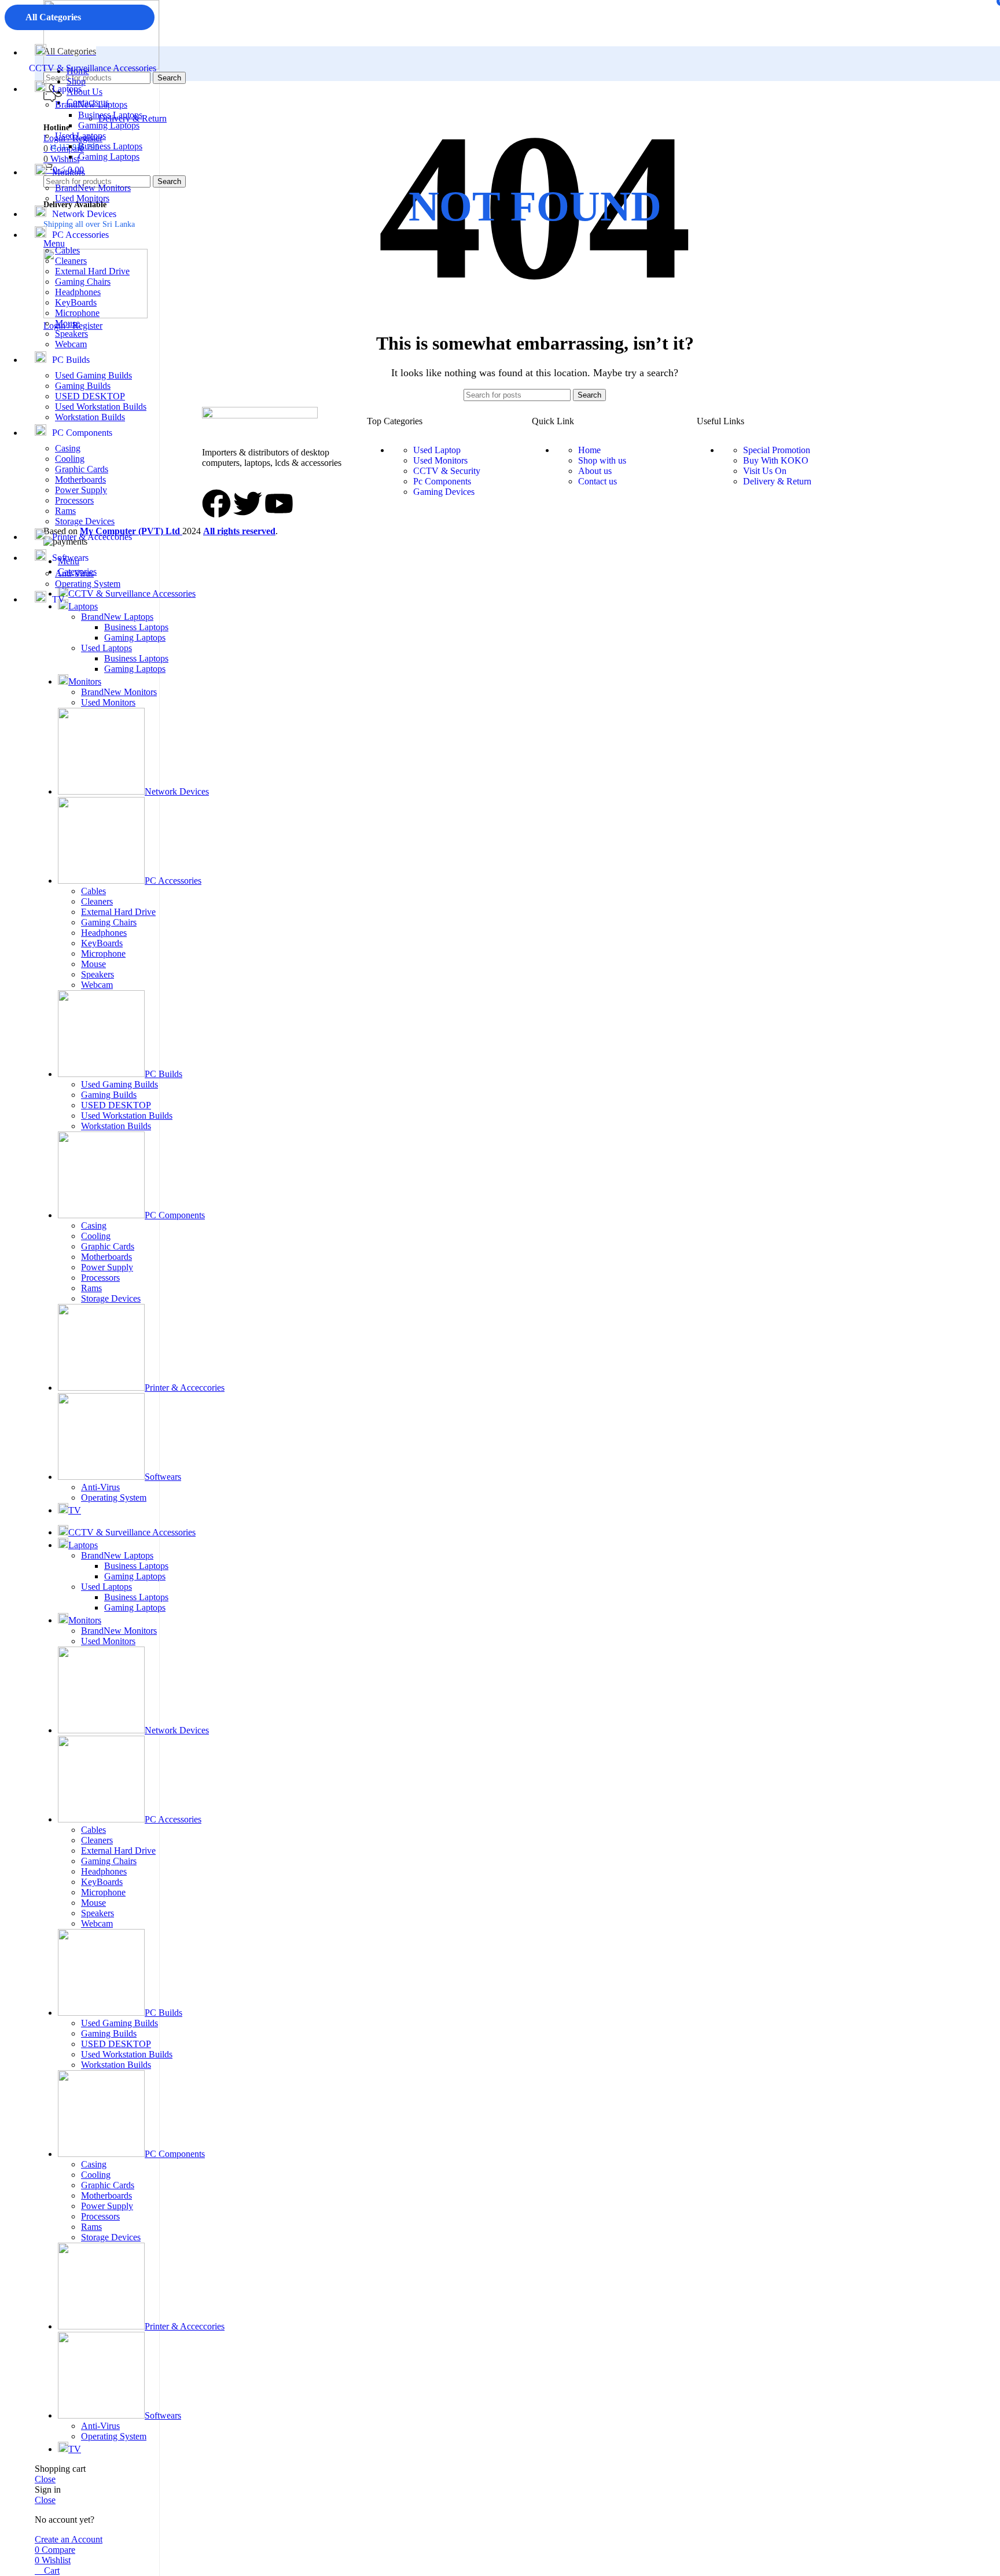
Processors (74, 500)
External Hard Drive (92, 271)
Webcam (71, 344)
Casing (68, 448)
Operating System (88, 584)
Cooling (70, 459)
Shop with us (602, 460)
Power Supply (81, 490)
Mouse (67, 323)
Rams (65, 511)
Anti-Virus (74, 573)
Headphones (78, 292)
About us (595, 471)
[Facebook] (216, 504)
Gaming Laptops (109, 125)
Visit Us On (765, 471)
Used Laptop (437, 450)
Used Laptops (80, 136)
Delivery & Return (777, 481)
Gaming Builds (83, 386)
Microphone (77, 313)
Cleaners (71, 261)
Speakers (71, 334)
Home (589, 450)
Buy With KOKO (776, 460)
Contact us (598, 481)
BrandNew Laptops (91, 104)
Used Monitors (82, 198)
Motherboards (80, 479)
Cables (67, 250)
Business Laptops (110, 115)
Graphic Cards (82, 469)
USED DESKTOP (90, 396)
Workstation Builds (90, 417)
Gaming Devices (444, 492)
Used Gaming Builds (93, 375)
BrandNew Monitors (93, 188)
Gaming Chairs (83, 282)
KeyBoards (76, 302)
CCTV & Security (447, 471)
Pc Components (442, 481)
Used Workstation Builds (101, 407)
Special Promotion (777, 450)
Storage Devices (85, 521)
